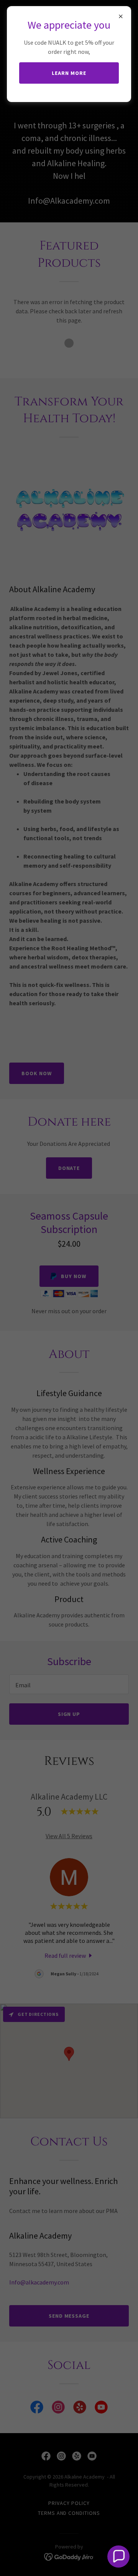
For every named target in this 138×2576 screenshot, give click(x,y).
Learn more (69, 73)
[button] (118, 2557)
